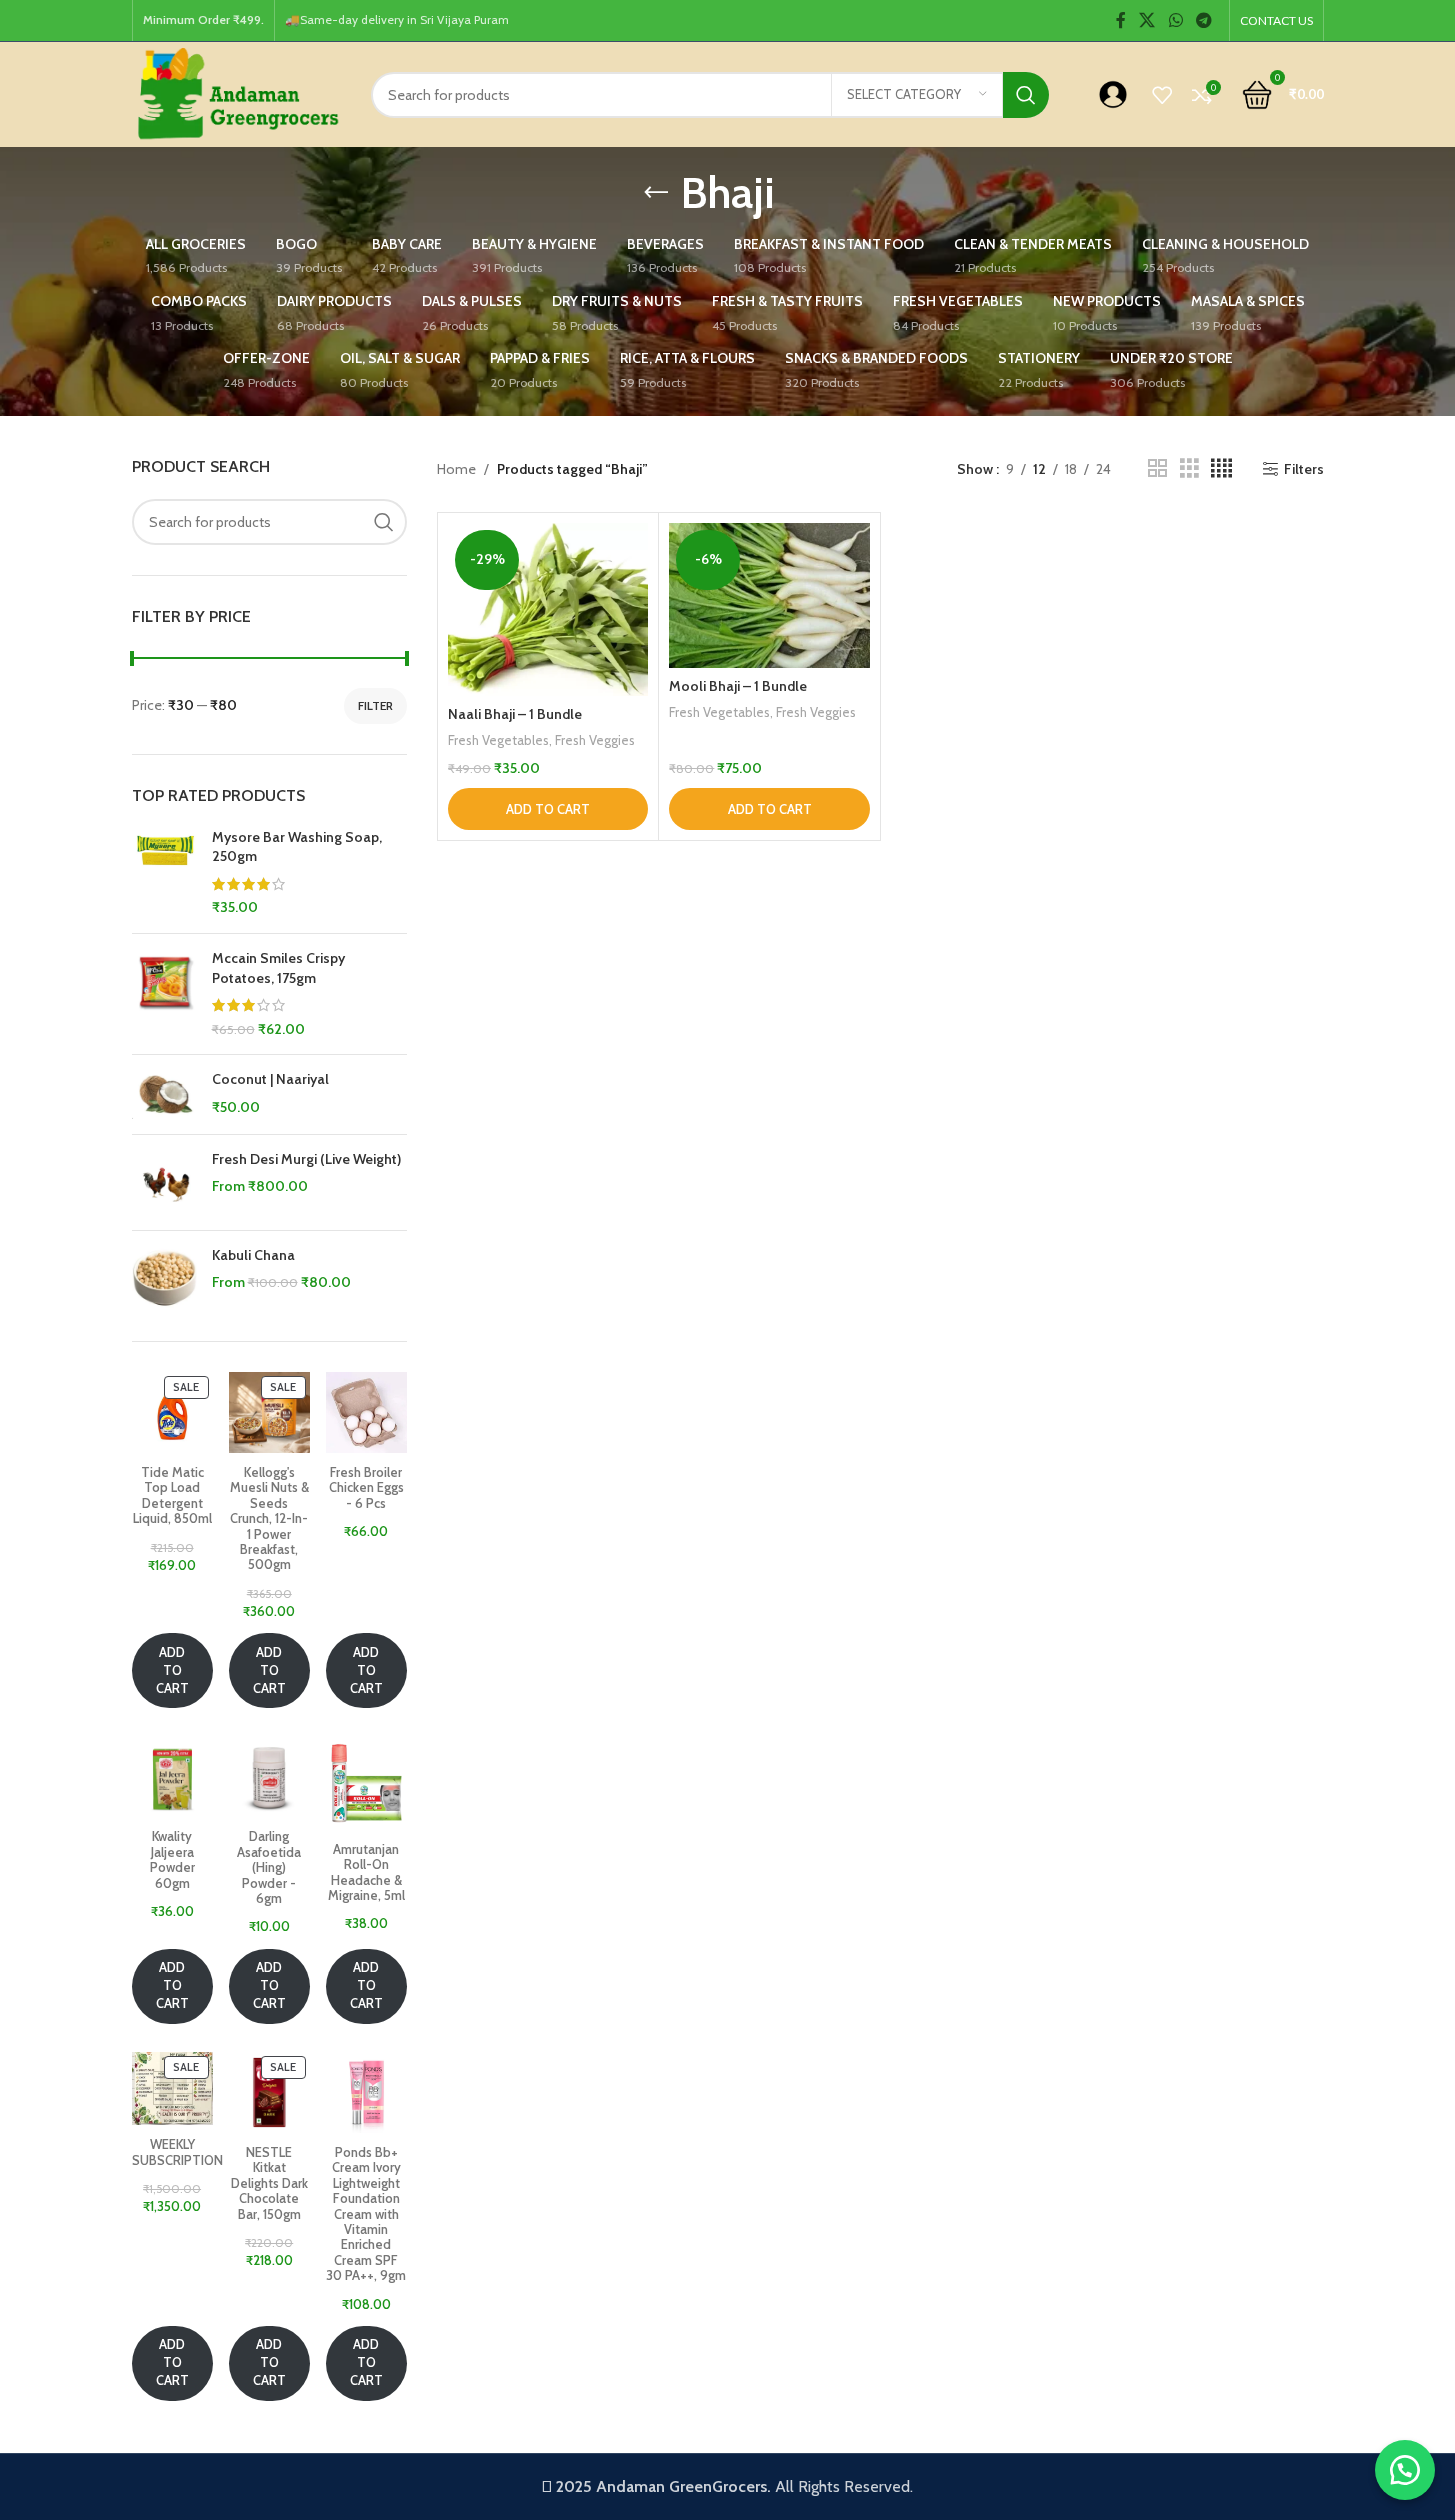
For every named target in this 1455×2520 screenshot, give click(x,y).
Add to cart (172, 1670)
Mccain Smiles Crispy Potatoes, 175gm (278, 968)
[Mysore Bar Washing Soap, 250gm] (164, 873)
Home (456, 469)
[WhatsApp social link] (1175, 20)
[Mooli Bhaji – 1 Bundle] (769, 595)
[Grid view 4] (1221, 468)
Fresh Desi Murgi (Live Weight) (306, 1159)
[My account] (1113, 95)
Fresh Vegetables (498, 740)
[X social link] (1147, 20)
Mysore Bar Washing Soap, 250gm (297, 847)
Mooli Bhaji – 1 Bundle (738, 686)
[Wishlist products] (1162, 95)
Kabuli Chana (253, 1255)
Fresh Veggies (595, 740)
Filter (375, 705)
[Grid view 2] (1157, 468)
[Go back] (656, 193)
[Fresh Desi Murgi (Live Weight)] (164, 1182)
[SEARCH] (1026, 95)
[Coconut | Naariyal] (164, 1094)
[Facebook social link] (1121, 20)
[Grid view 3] (1189, 468)
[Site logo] (236, 93)
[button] (548, 809)
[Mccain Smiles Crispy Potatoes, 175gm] (164, 994)
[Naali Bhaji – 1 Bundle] (548, 609)
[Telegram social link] (1203, 20)
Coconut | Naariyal (270, 1079)
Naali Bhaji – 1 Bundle (515, 714)
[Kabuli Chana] (164, 1278)
